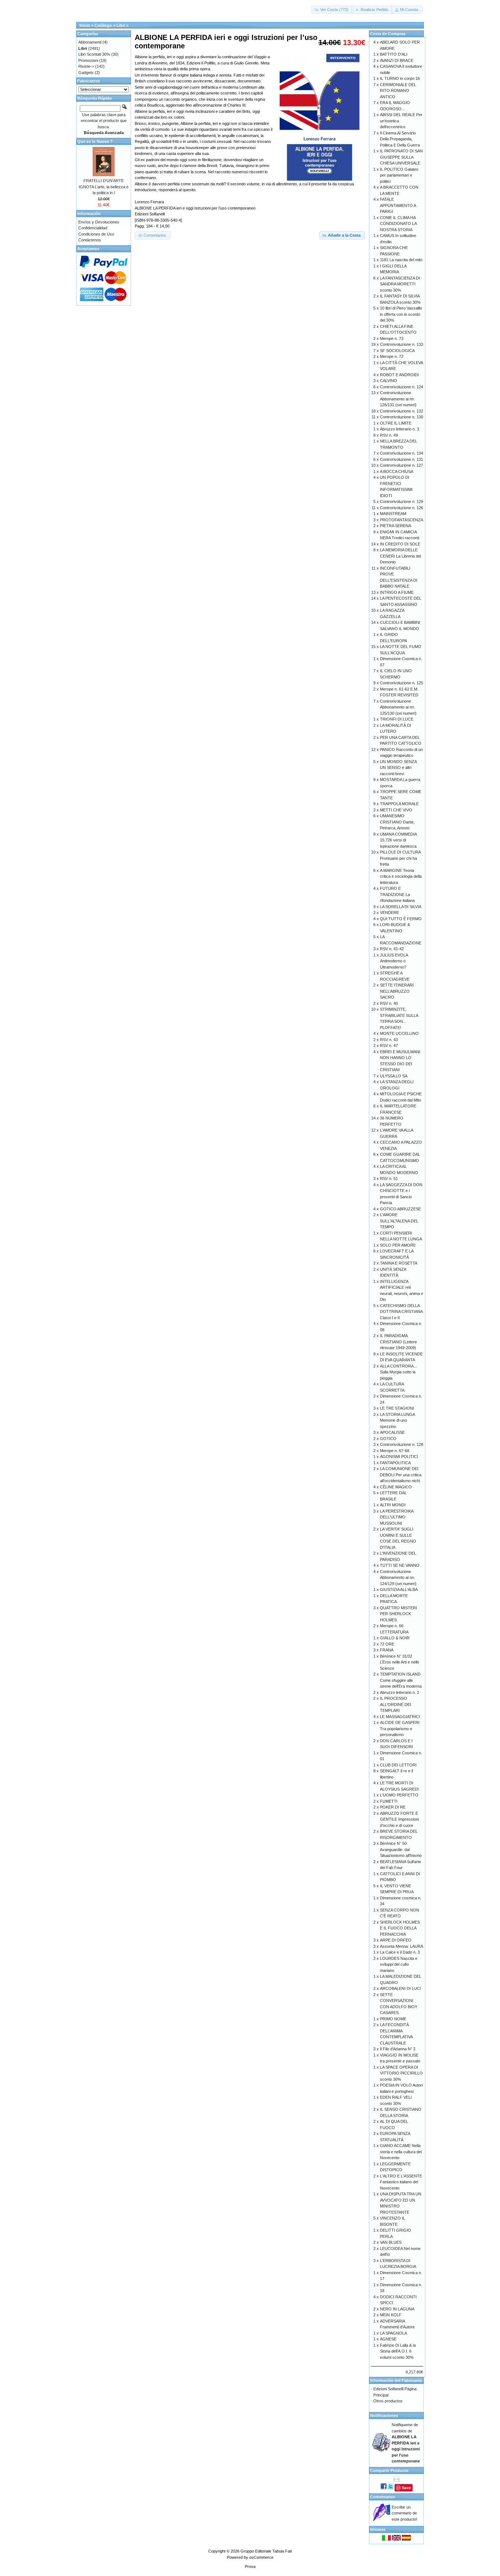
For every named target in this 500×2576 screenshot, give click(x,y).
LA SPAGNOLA (393, 2333)
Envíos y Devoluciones (99, 222)
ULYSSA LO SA (394, 1076)
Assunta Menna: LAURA (402, 1946)
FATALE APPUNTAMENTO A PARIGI (398, 205)
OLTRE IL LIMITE (396, 423)
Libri (121, 25)
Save (406, 2488)
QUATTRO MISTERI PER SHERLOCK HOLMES (398, 1614)
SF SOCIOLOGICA (397, 351)
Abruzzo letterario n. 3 (400, 429)
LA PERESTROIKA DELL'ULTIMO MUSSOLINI (397, 1517)
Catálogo (103, 25)
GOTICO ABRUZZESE (400, 1209)
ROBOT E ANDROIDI (399, 375)
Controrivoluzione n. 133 (402, 344)
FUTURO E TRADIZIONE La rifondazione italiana (397, 894)
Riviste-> (86, 66)
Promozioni (88, 60)
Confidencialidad (93, 228)
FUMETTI (389, 1801)
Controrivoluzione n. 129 (402, 501)
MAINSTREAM (393, 514)
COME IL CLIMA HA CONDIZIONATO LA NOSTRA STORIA (398, 224)
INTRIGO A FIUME (397, 592)
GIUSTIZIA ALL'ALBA (399, 1589)
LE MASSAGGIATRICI (400, 1717)
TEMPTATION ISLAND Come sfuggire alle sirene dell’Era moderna (401, 1680)
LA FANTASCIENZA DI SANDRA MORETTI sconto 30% (400, 284)
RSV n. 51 (389, 1178)
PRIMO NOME (393, 2019)
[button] (332, 10)
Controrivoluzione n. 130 (402, 417)
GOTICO (388, 1439)
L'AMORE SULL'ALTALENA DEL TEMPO (399, 1221)
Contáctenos (90, 240)
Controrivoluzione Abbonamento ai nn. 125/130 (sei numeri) (398, 707)
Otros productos (388, 2401)
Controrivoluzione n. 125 (402, 683)
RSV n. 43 (389, 1040)
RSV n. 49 (389, 435)
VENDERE (389, 913)
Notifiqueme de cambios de (406, 2443)
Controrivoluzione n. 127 (402, 465)
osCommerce (261, 2557)
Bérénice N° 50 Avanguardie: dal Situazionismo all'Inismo (401, 1849)
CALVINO (389, 381)
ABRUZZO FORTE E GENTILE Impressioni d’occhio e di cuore (399, 1819)
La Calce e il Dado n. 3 (400, 1952)
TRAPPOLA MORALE (399, 804)
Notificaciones (384, 2416)
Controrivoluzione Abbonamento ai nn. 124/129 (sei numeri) (398, 1578)
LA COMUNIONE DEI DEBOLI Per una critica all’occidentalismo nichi (401, 1475)
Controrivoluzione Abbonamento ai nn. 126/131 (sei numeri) (398, 399)
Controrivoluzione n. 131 (402, 459)
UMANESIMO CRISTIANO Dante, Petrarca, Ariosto (397, 822)
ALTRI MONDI (393, 1505)
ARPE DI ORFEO (396, 1940)
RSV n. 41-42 (392, 949)
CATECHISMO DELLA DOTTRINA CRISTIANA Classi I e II (401, 1312)
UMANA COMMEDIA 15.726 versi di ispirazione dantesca (398, 840)
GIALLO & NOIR (395, 1638)
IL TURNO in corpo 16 (400, 78)
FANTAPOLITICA (395, 1463)
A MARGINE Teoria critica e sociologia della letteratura (401, 876)
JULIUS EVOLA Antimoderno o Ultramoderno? (394, 961)
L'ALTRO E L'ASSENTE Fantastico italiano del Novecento (401, 2182)
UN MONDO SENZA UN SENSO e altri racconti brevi (398, 768)
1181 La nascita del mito (401, 260)
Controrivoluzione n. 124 (402, 387)
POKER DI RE (393, 1807)
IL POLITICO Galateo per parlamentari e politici (399, 175)
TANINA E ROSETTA (399, 1263)
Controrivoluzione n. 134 (402, 453)
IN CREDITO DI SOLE (400, 544)
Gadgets (86, 73)
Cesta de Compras (388, 34)
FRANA (387, 1650)
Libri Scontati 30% (94, 54)
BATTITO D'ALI (394, 54)
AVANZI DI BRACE (397, 60)
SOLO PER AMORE (398, 1245)
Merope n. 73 (392, 338)
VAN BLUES (391, 2242)
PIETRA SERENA (395, 526)
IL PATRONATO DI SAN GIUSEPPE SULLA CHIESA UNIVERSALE (401, 157)
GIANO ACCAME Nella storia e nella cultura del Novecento (401, 2152)
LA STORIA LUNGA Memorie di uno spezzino (397, 1420)
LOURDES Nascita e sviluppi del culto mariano (399, 1964)
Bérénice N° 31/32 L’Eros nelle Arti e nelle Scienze (400, 1662)
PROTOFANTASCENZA (402, 520)
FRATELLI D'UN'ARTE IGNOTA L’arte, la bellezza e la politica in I (104, 187)
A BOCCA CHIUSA (397, 471)
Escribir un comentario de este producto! (404, 2513)
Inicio (85, 25)
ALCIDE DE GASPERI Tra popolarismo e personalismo (400, 1729)
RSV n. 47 (389, 1045)
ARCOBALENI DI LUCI (400, 1988)
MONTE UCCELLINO (399, 1033)
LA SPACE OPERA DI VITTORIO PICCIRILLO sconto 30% (401, 2073)
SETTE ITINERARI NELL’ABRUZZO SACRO (397, 991)
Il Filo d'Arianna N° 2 (398, 2049)
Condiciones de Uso (96, 234)
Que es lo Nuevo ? (95, 141)
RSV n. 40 (389, 1003)
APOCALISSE (392, 1432)
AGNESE (388, 2339)
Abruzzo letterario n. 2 (400, 1692)
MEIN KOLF (391, 2315)
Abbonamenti (90, 42)
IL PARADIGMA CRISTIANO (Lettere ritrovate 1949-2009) (398, 1342)
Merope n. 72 (392, 356)
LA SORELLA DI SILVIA (401, 907)
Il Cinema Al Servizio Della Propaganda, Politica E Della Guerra (400, 139)
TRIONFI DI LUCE (397, 719)
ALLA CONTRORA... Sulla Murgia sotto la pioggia (398, 1372)
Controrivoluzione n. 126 (402, 508)
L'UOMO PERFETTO (399, 1795)
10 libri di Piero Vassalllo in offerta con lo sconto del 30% (401, 314)
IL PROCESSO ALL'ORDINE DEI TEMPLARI (395, 1704)
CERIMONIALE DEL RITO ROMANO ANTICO (398, 91)
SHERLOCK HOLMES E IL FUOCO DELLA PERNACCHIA (400, 1928)
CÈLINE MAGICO (396, 1487)
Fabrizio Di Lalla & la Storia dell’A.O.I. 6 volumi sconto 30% (398, 2351)
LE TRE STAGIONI (397, 1408)
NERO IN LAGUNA (397, 2309)
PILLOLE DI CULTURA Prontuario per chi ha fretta (400, 858)
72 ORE (387, 1644)
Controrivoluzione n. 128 (402, 1444)
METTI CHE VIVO (396, 810)
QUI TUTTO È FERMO (401, 919)
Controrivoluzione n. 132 (402, 411)
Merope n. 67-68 (395, 1451)
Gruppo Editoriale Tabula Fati (266, 2551)
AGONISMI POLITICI (399, 1457)
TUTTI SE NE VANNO (400, 1565)
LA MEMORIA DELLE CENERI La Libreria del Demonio (400, 556)
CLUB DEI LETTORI (398, 1765)
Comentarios (383, 2497)
